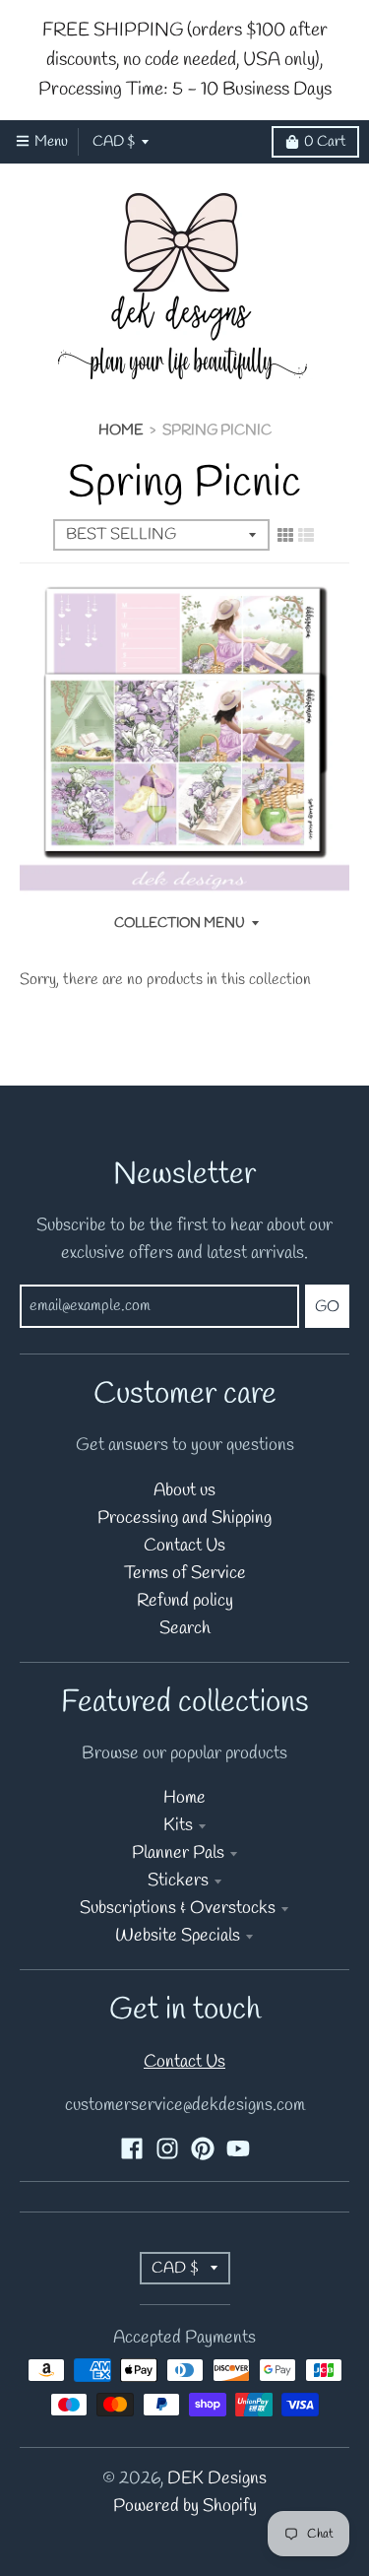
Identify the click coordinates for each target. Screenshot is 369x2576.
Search (185, 1629)
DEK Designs (217, 2479)
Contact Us (184, 1546)
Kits (178, 1826)
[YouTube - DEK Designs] (238, 2148)
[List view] (306, 536)
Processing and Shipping (184, 1519)
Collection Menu (180, 924)
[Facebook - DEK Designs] (132, 2148)
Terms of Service (185, 1574)
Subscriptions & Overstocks (178, 1909)
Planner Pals (178, 1853)
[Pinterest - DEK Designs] (203, 2148)
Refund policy (185, 1601)
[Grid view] (285, 536)
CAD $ (114, 142)
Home (121, 430)
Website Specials (178, 1936)
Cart (325, 142)
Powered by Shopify (185, 2507)
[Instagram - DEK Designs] (167, 2148)
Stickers (178, 1881)
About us (184, 1491)
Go (327, 1307)
